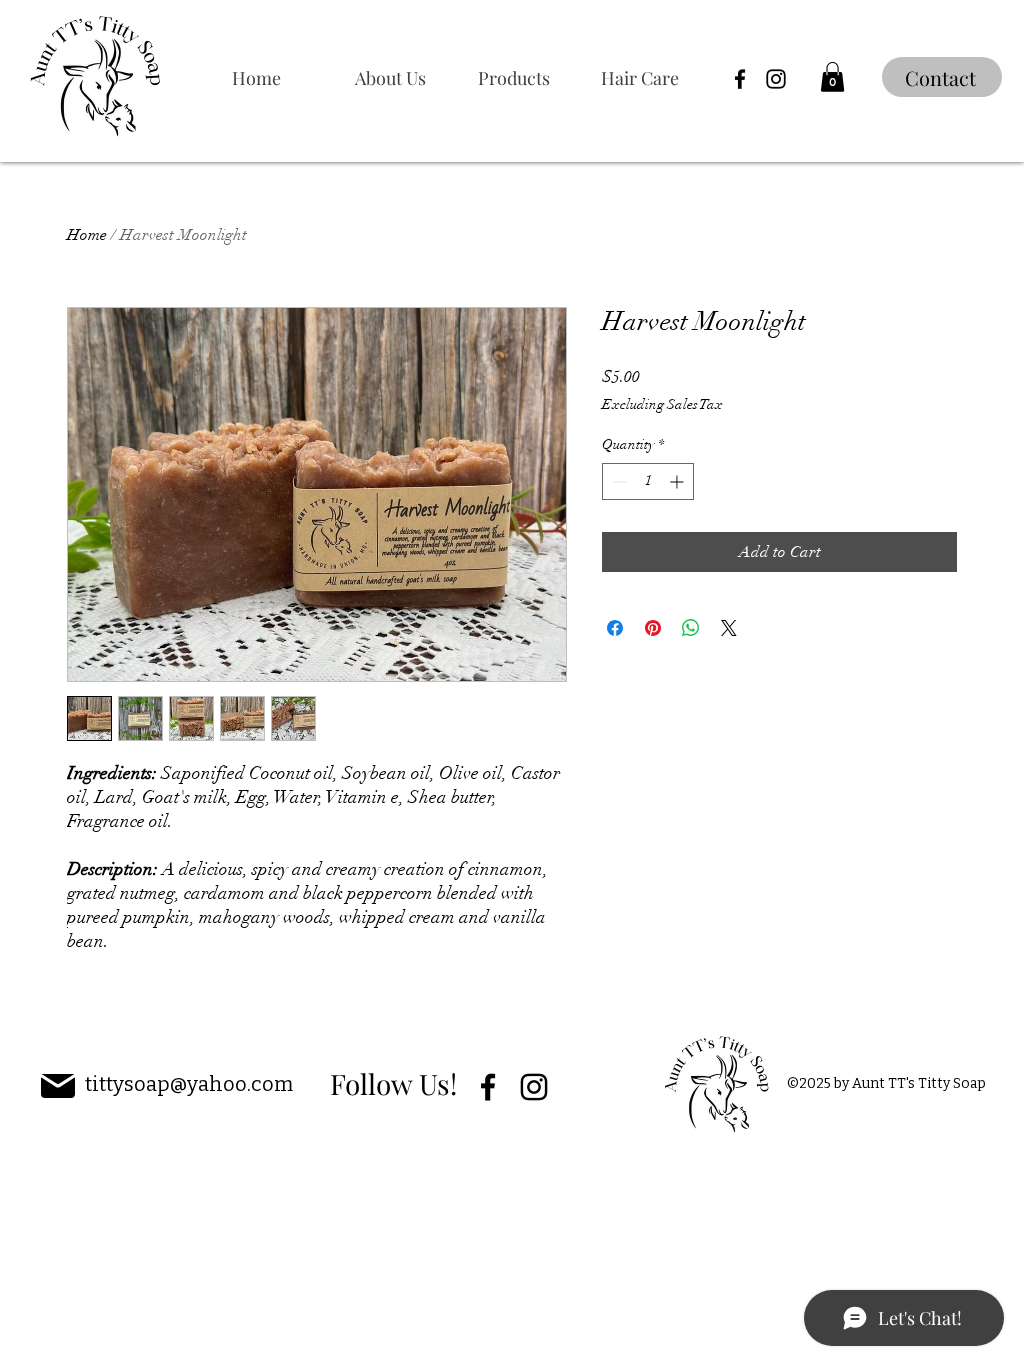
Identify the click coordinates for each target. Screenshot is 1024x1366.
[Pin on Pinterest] (653, 628)
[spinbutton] (648, 481)
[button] (529, 78)
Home (87, 235)
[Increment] (678, 481)
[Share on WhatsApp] (691, 628)
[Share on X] (729, 628)
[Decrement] (617, 481)
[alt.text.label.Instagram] (776, 79)
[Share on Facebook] (615, 628)
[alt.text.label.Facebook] (740, 79)
